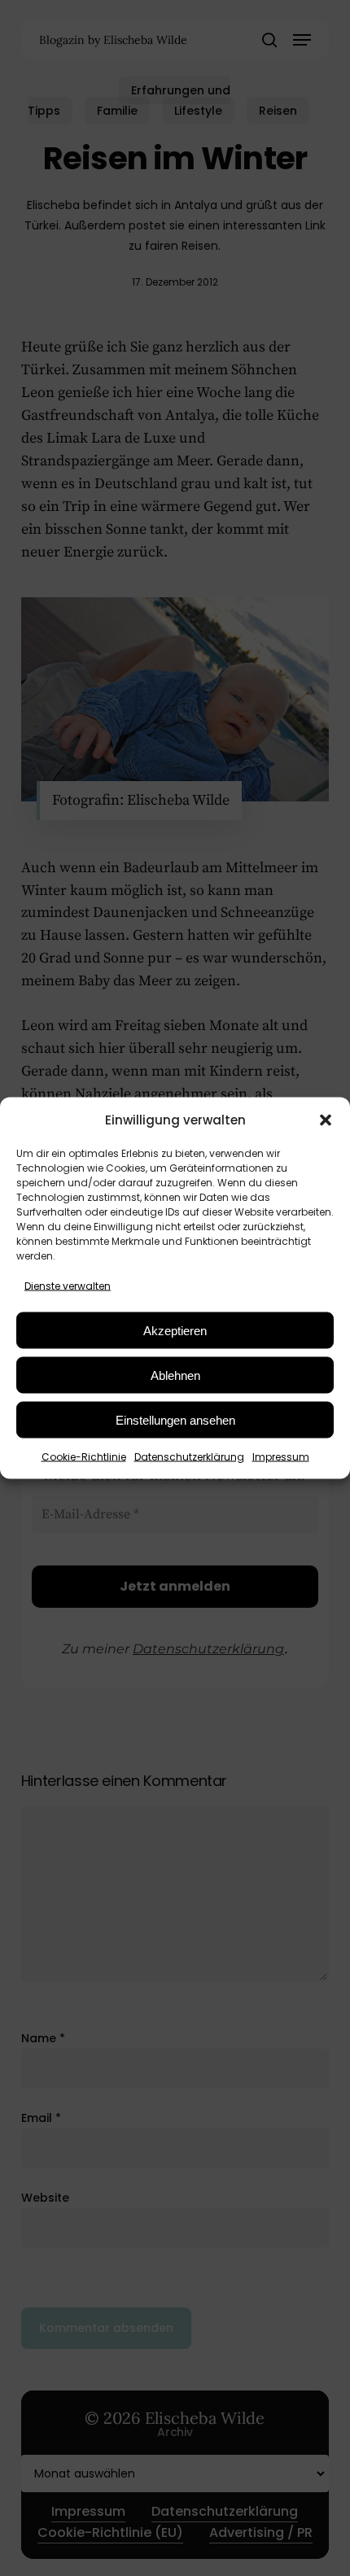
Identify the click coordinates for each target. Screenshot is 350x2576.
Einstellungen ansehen (175, 1419)
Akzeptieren (175, 1330)
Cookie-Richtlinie (84, 1457)
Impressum (281, 1457)
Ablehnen (175, 1375)
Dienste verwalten (68, 1286)
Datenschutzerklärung (189, 1457)
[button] (326, 1120)
